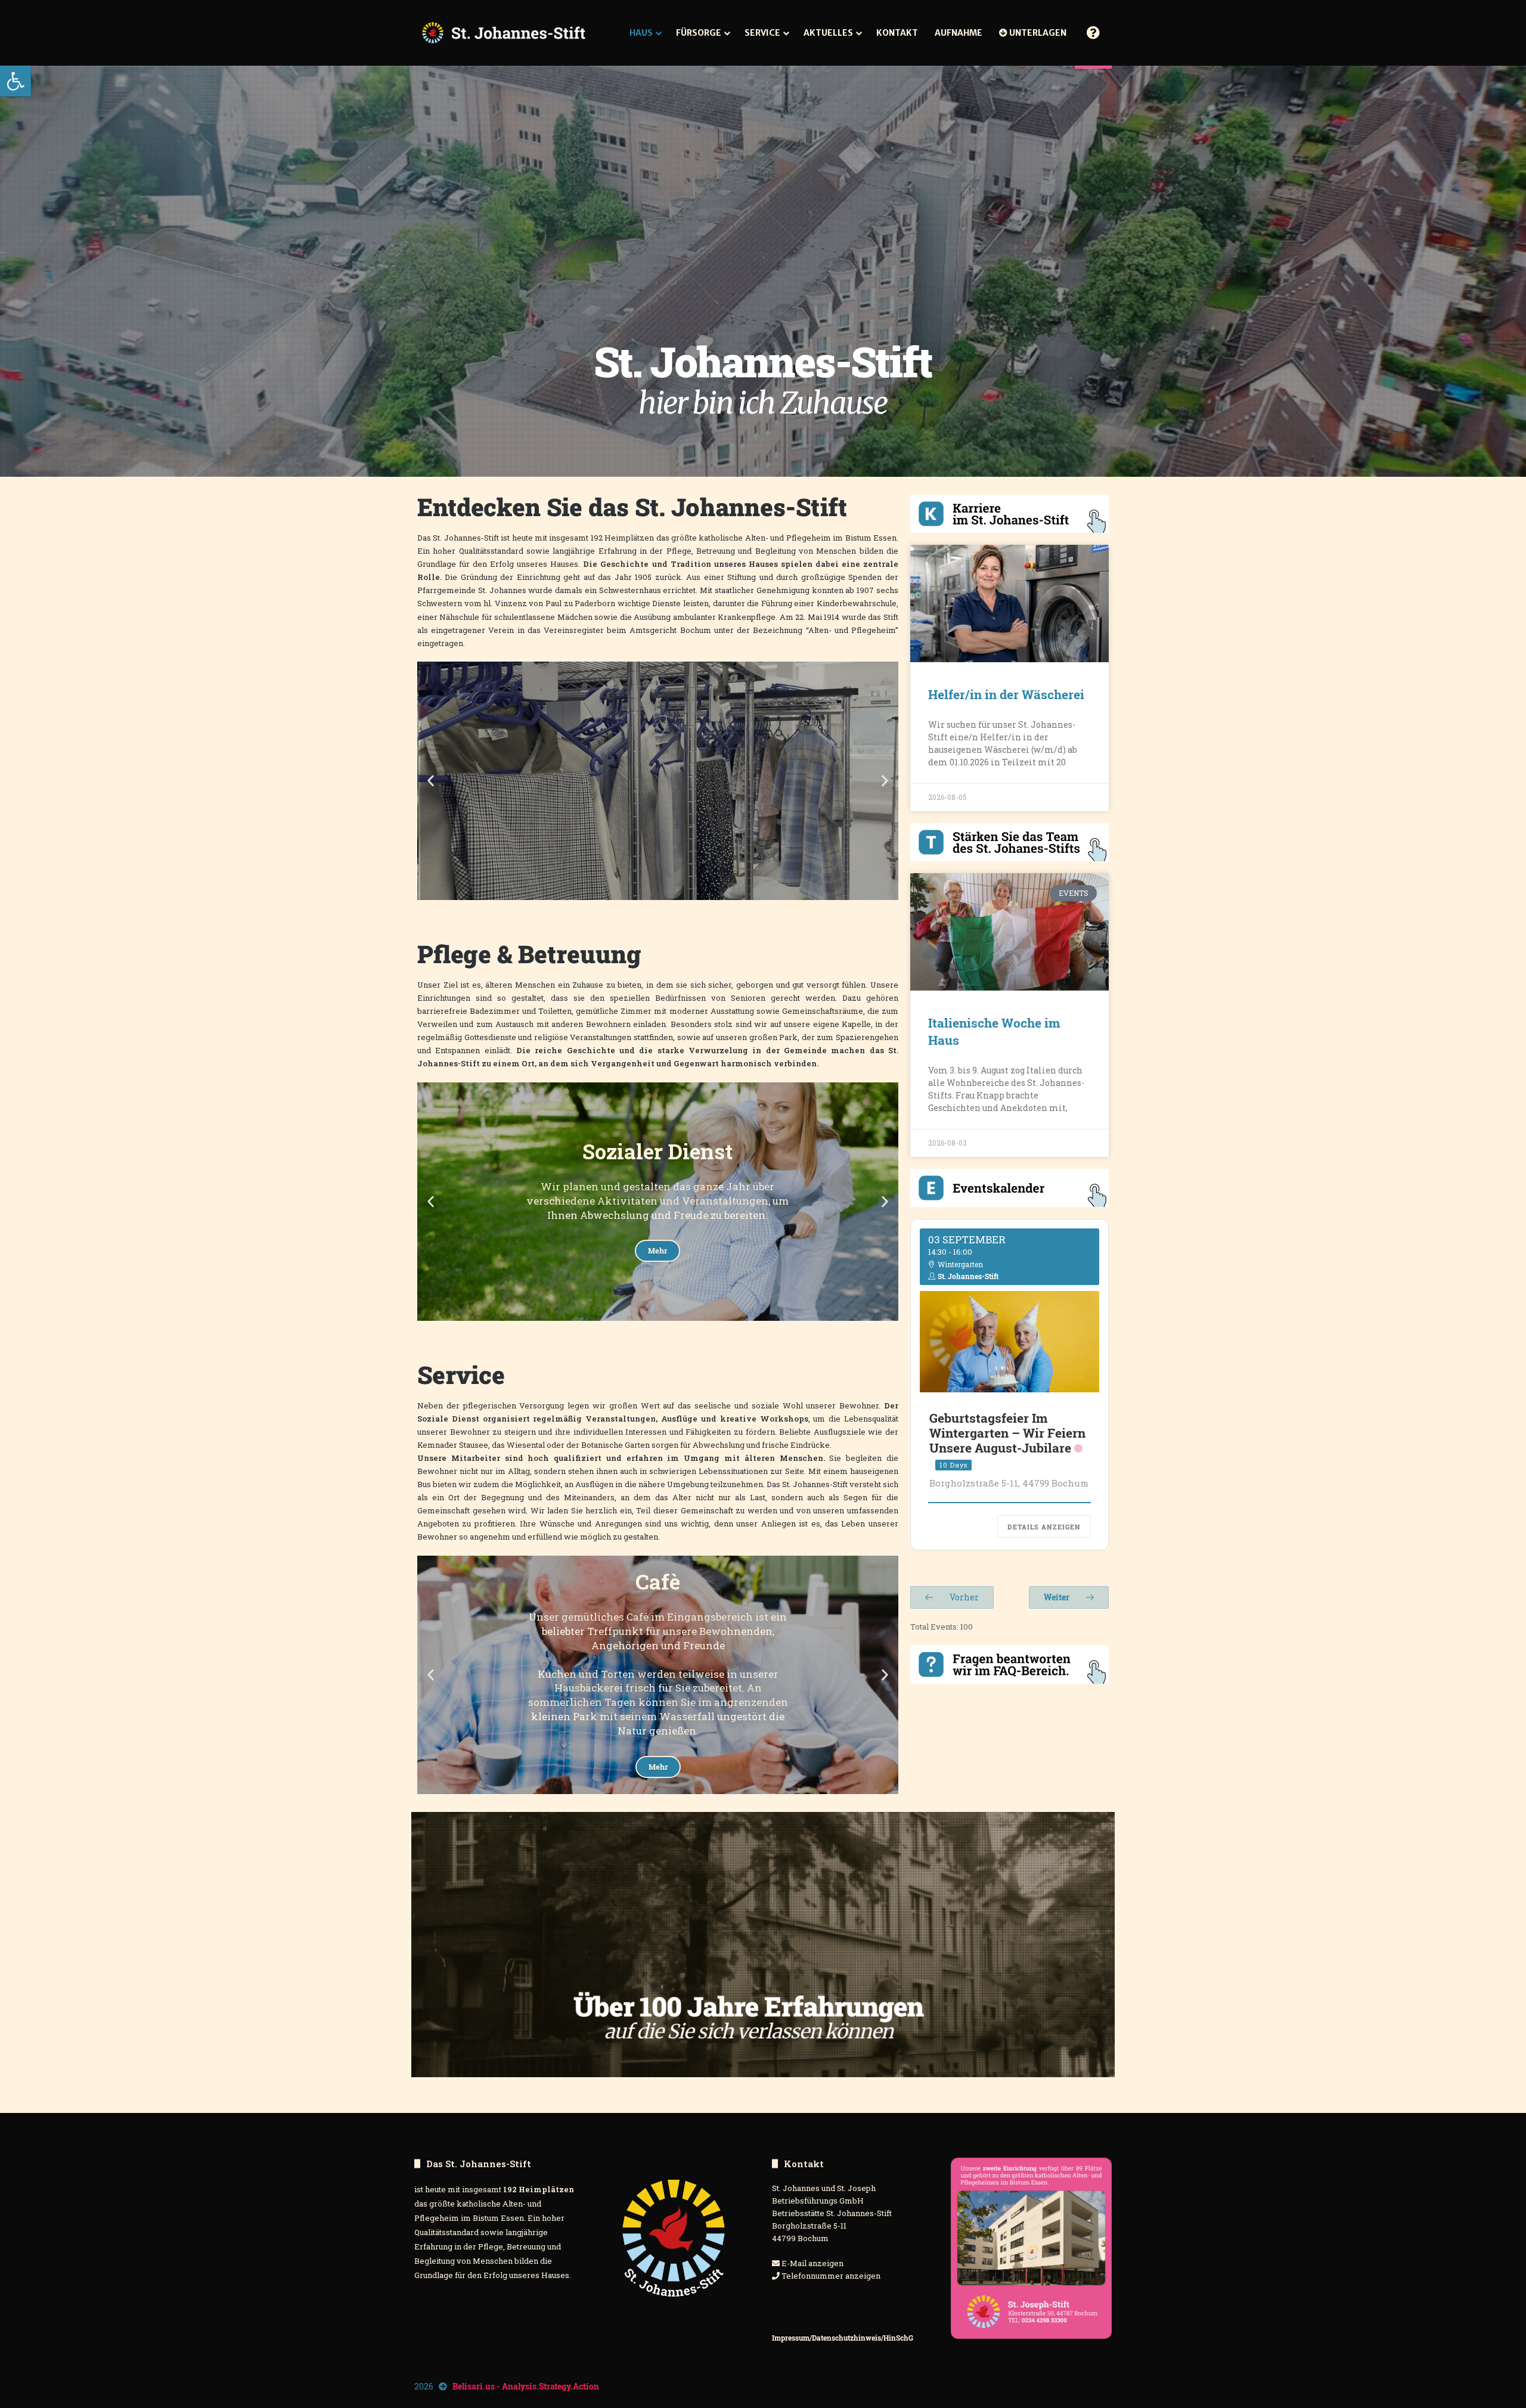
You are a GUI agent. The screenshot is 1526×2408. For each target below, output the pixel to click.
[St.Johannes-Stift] (504, 33)
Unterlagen (1037, 33)
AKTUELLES (828, 33)
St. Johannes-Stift (968, 1276)
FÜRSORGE (699, 33)
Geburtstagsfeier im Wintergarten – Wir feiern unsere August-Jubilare (1007, 1433)
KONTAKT (897, 33)
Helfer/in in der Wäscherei (1006, 694)
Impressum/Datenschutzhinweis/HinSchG (843, 2338)
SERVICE (762, 33)
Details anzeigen (1044, 1527)
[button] (15, 81)
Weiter (1057, 1597)
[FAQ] (1093, 33)
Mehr (658, 798)
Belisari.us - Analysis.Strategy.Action (526, 2386)
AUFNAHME (959, 33)
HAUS (641, 33)
